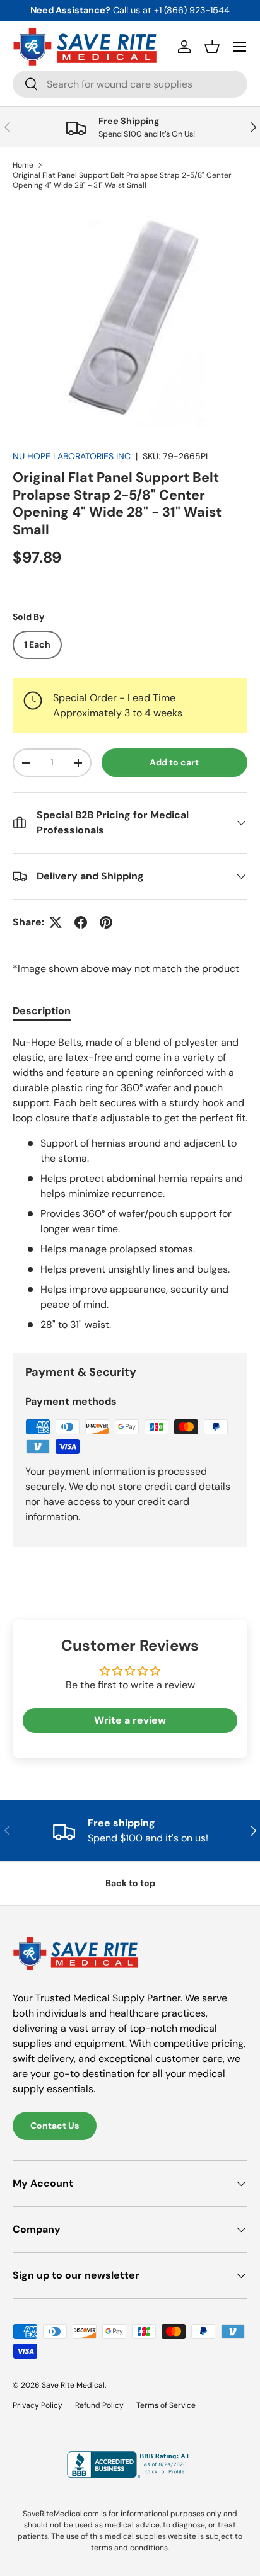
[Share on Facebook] (81, 922)
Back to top (130, 1883)
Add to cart (174, 762)
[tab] (42, 1011)
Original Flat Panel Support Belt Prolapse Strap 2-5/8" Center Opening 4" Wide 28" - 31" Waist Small (122, 180)
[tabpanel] (130, 1184)
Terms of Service (166, 2405)
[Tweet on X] (56, 922)
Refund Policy (99, 2405)
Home (23, 165)
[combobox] (130, 84)
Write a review (130, 1720)
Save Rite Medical (73, 2385)
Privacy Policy (38, 2405)
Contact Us (55, 2126)
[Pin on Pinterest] (106, 922)
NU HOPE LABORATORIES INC (72, 456)
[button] (212, 47)
